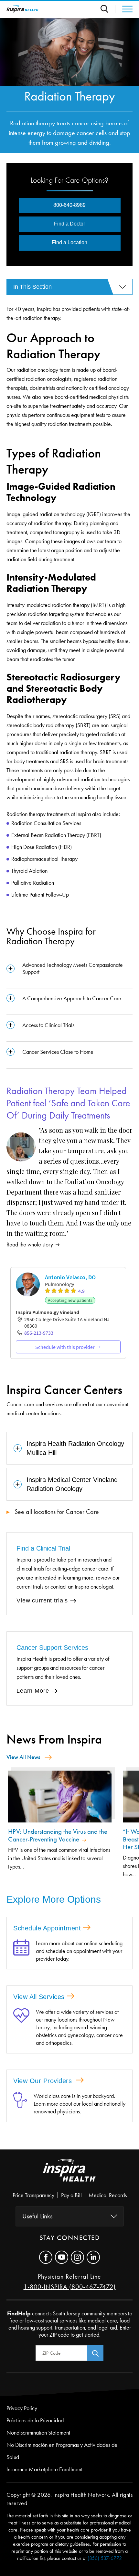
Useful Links (37, 2216)
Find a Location (69, 242)
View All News (23, 1757)
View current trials (42, 1600)
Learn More (33, 1691)
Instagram (77, 2257)
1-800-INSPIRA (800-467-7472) (70, 2287)
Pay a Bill (71, 2195)
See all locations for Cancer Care (56, 1512)
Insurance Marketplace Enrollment (44, 2469)
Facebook (46, 2257)
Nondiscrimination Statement (38, 2433)
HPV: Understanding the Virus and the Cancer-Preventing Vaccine (58, 1835)
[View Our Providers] (20, 2104)
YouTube (62, 2257)
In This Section (32, 287)
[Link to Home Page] (69, 2176)
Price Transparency (33, 2195)
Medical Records (108, 2195)
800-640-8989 (69, 205)
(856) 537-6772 (105, 2558)
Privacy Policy (22, 2408)
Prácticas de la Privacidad (35, 2420)
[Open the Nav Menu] (124, 9)
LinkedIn (93, 2257)
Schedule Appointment (47, 1928)
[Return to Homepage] (23, 9)
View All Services (39, 1997)
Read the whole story (30, 1245)
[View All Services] (21, 2027)
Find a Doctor (69, 224)
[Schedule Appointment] (21, 1951)
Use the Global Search (108, 9)
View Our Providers (44, 2081)
